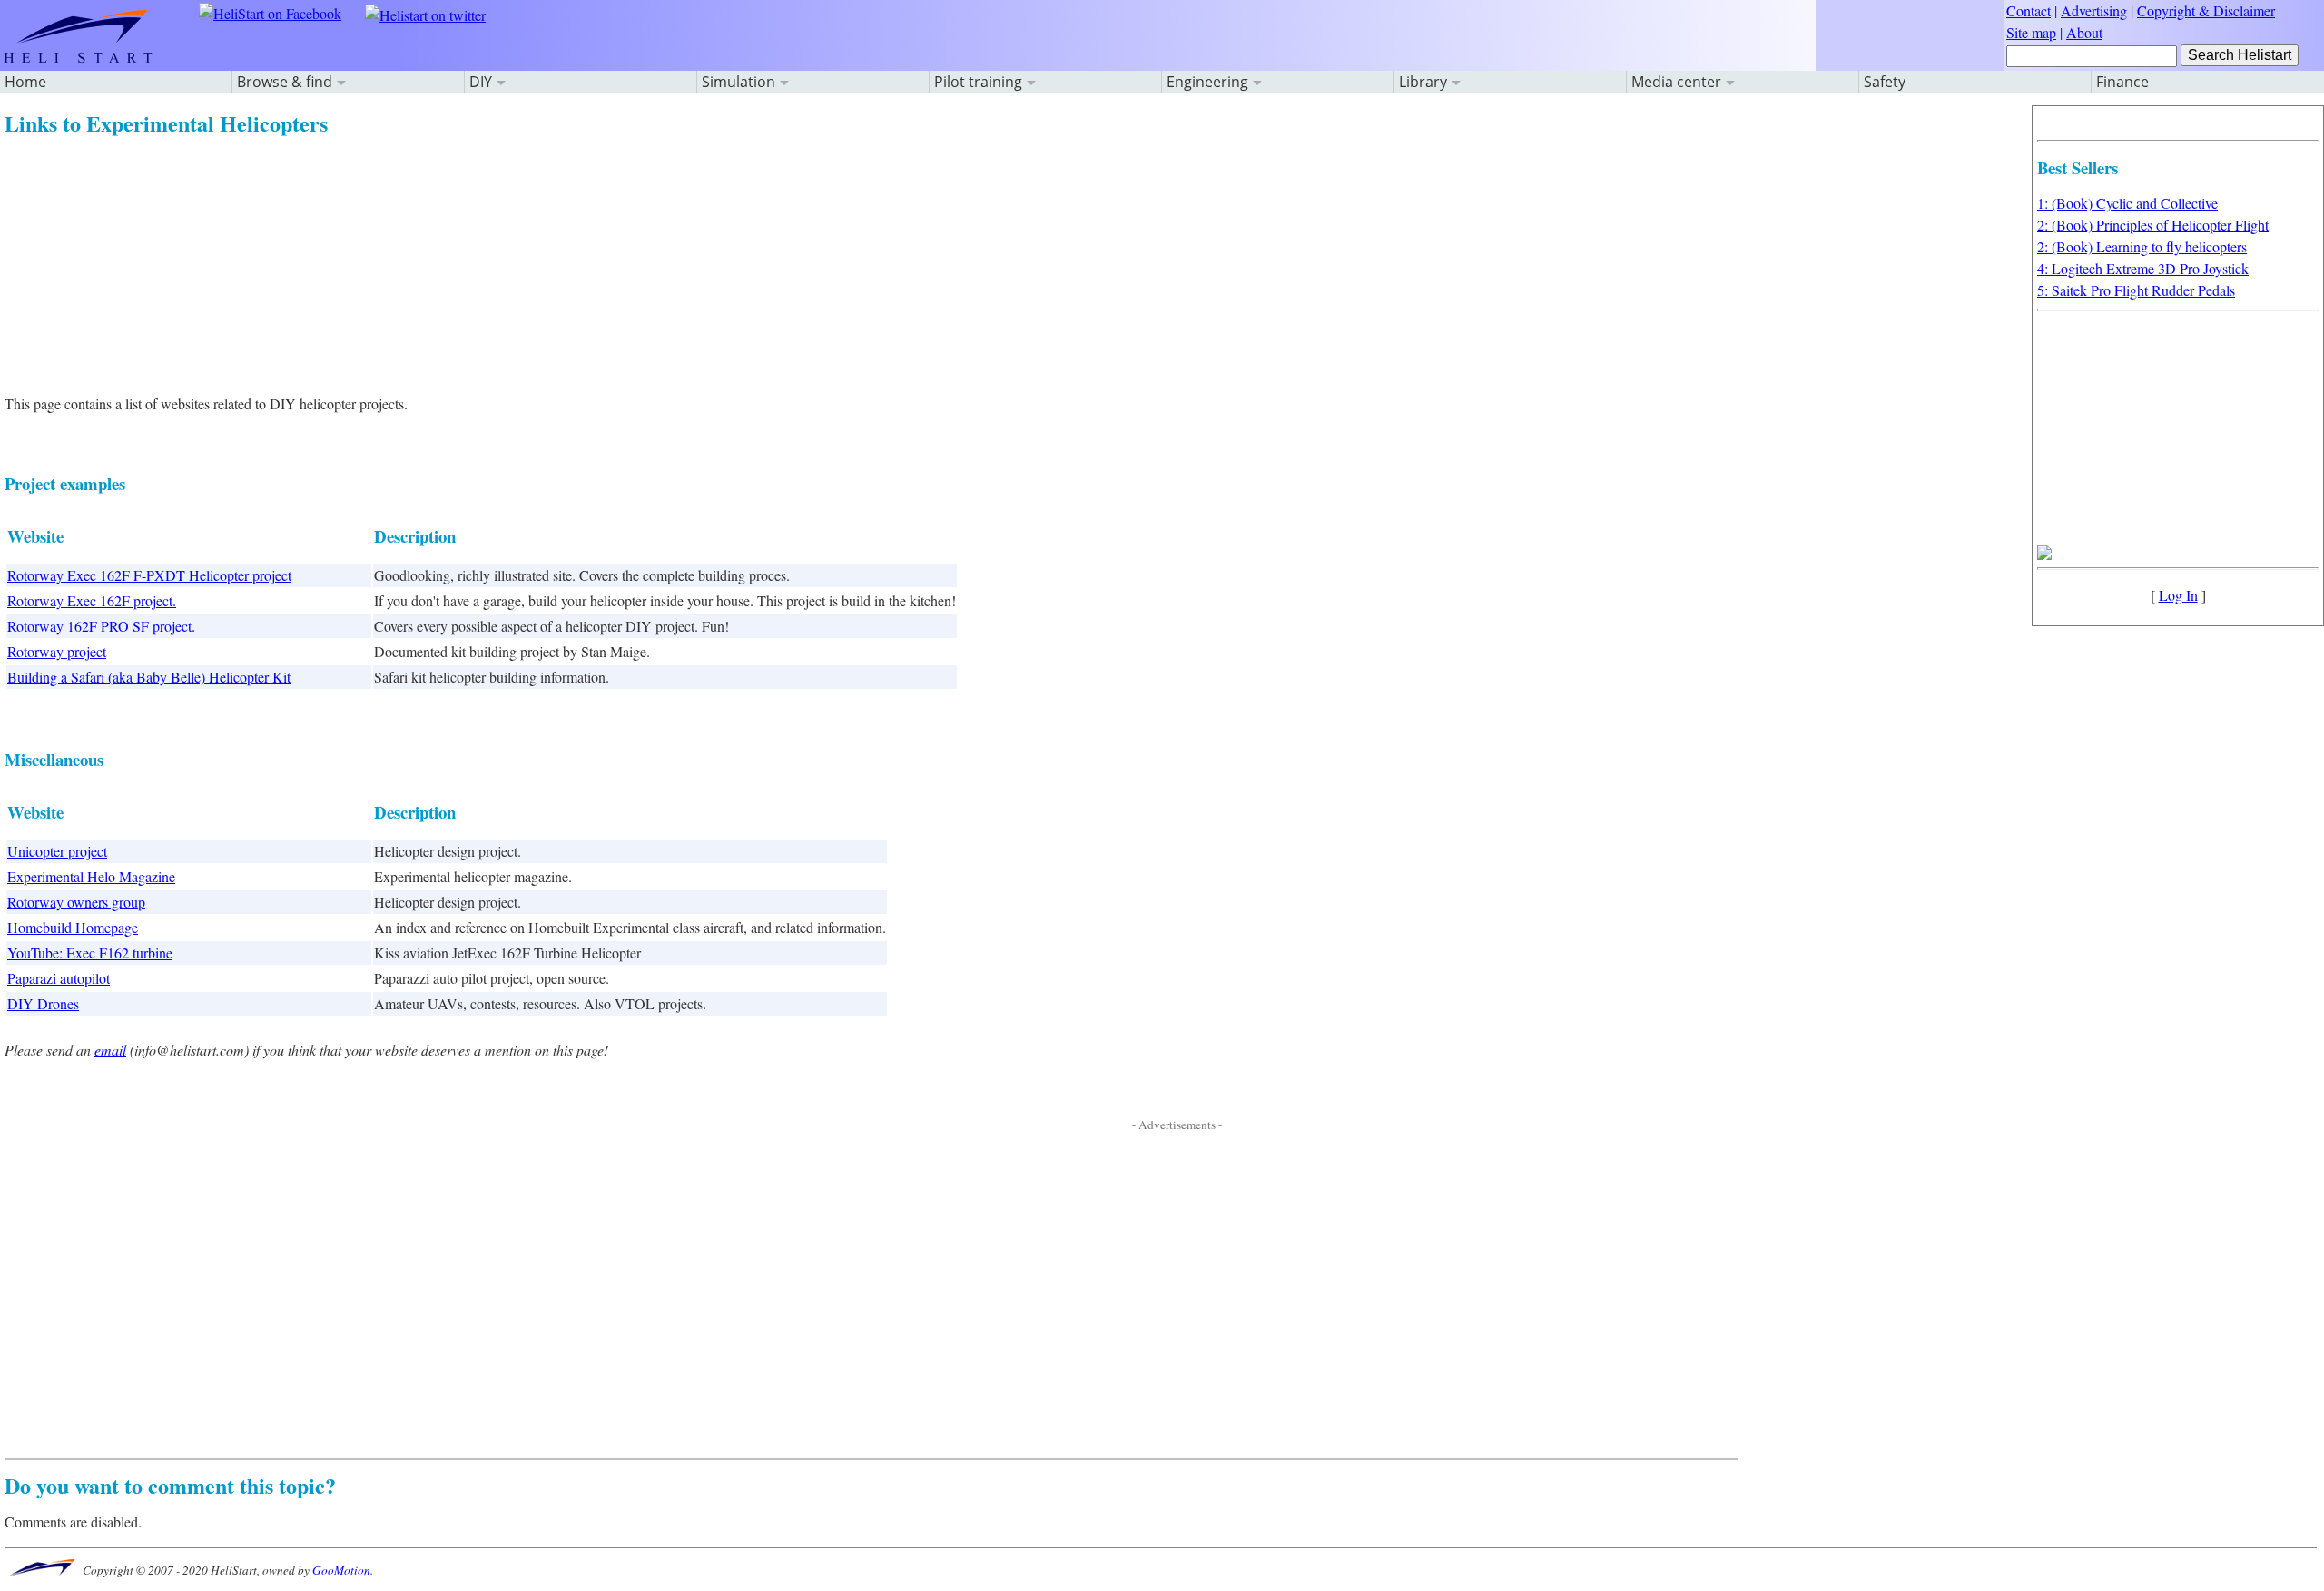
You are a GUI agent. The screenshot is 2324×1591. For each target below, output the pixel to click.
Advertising (2094, 10)
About (2084, 32)
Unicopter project (57, 851)
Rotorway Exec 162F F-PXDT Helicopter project (149, 575)
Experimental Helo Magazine (91, 876)
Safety (1885, 82)
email (110, 1050)
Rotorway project (57, 651)
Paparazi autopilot (59, 978)
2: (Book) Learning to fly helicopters (2142, 246)
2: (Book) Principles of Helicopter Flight (2153, 225)
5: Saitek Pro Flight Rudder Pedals (2136, 290)
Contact (2029, 10)
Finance (2122, 82)
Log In (2178, 595)
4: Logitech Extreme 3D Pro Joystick (2143, 268)
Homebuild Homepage (73, 927)
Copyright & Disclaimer (2206, 10)
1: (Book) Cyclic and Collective (2127, 203)
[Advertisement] (549, 266)
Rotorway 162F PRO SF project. (101, 626)
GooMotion (341, 1570)
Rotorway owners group (76, 902)
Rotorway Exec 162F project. (92, 600)
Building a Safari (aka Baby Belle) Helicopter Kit (149, 677)
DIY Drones (43, 1003)
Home (25, 82)
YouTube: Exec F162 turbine (90, 953)
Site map (2031, 32)
